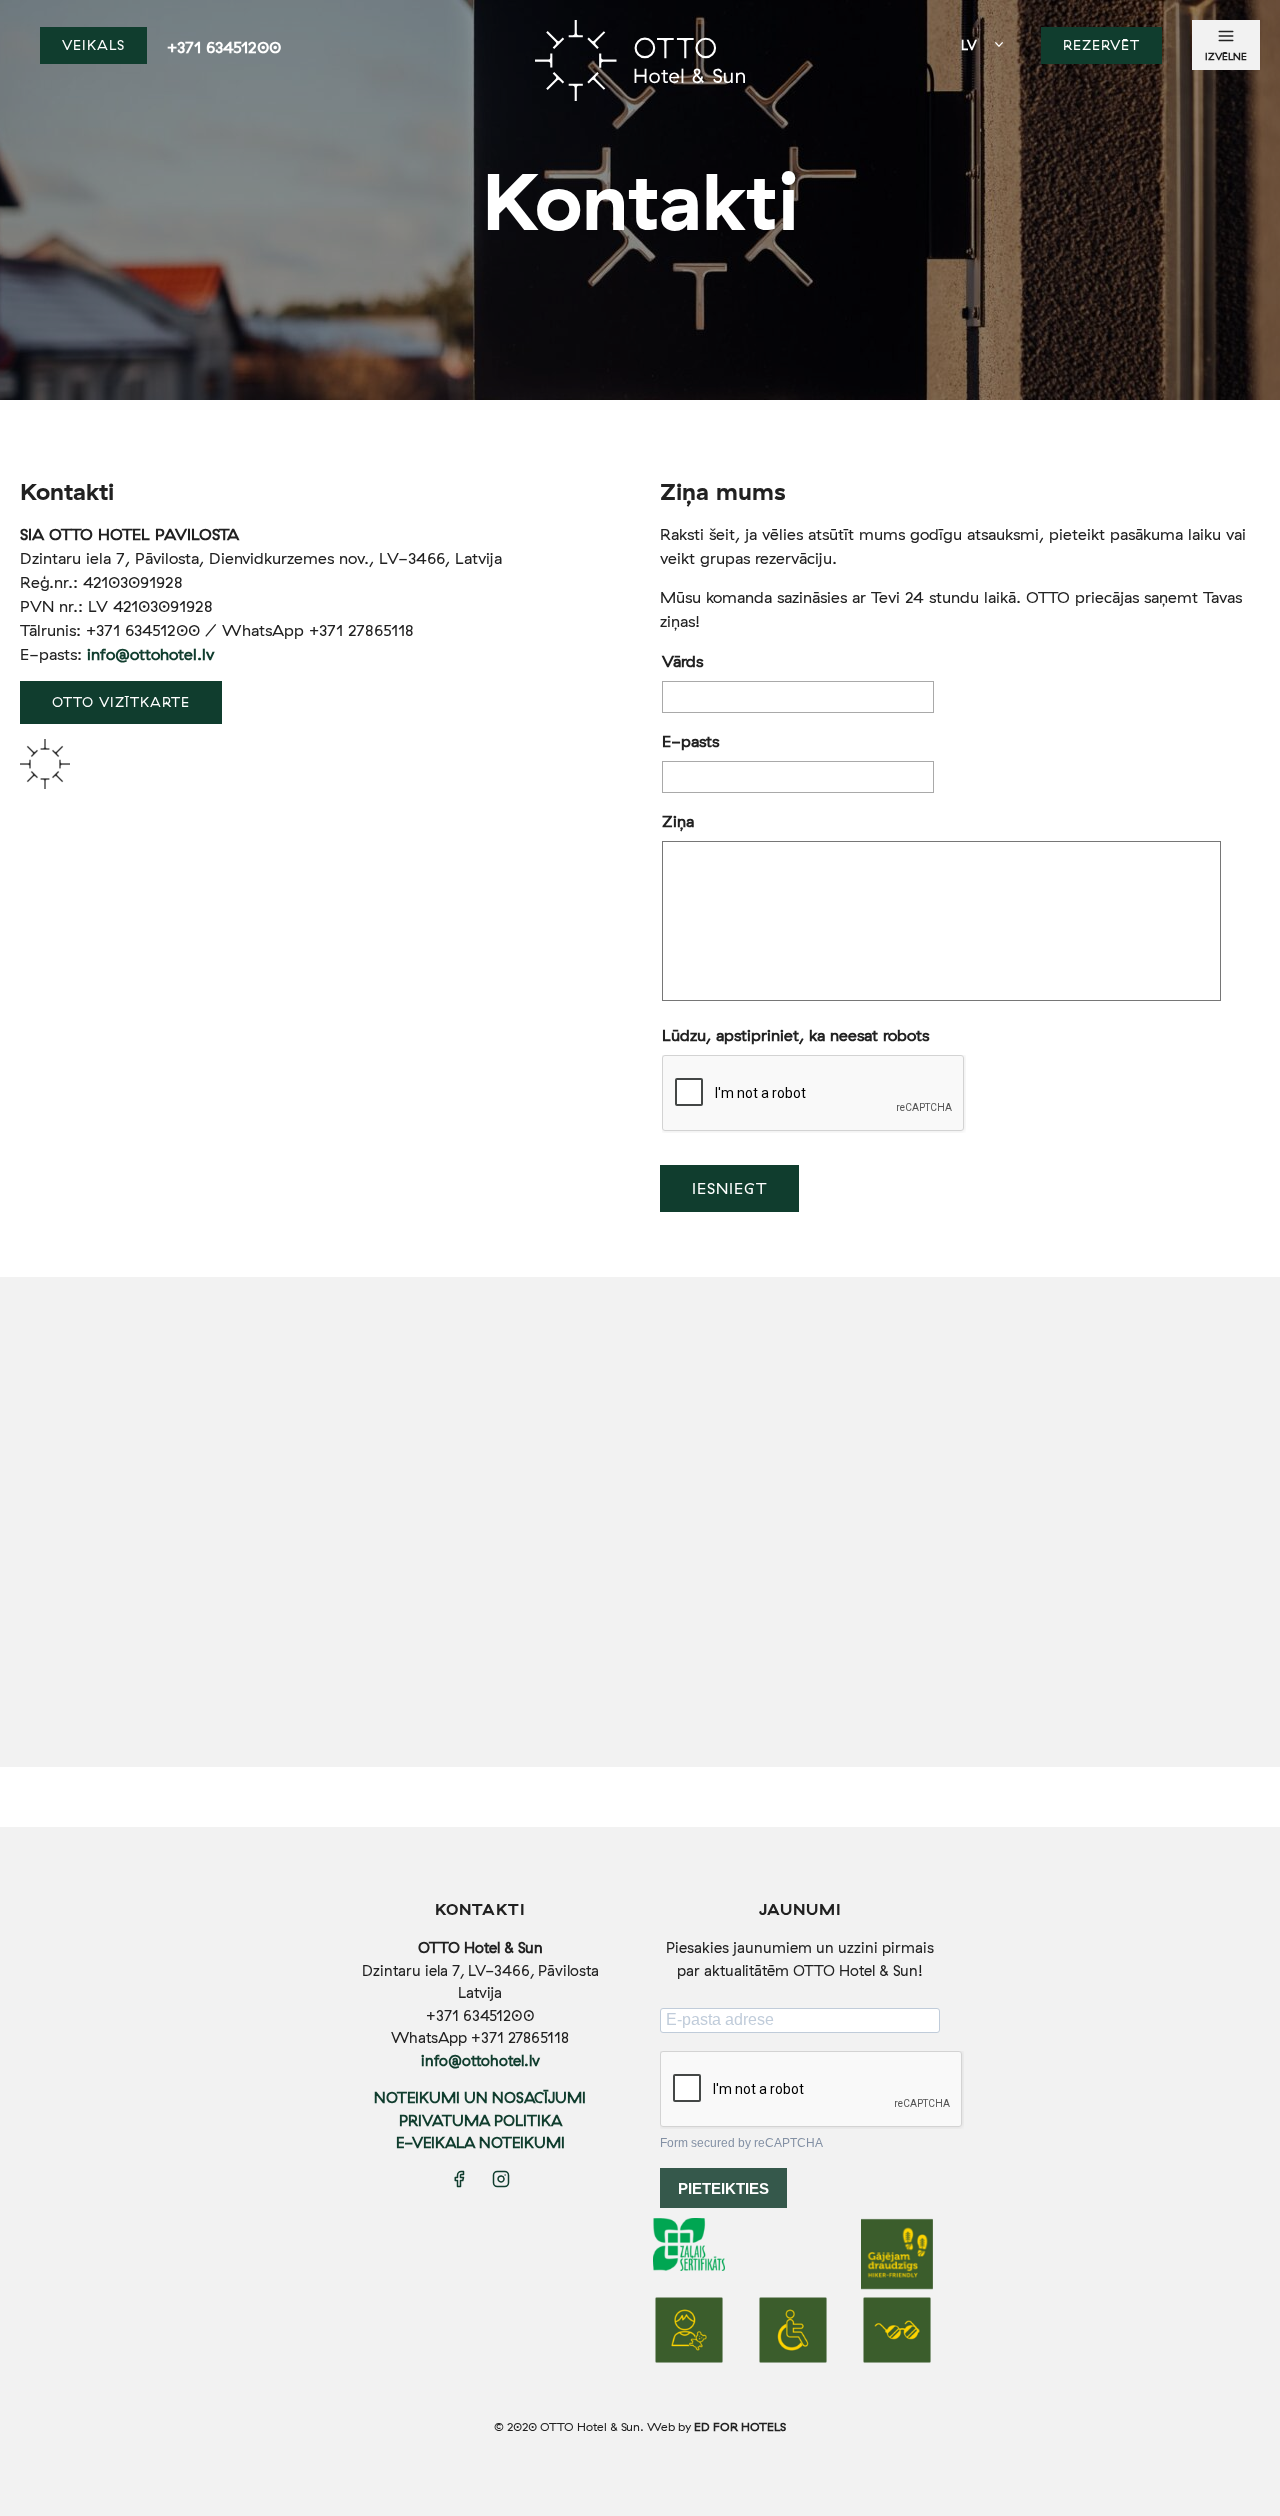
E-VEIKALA (437, 2142)
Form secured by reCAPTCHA (741, 2143)
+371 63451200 (224, 47)
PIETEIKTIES (723, 2188)
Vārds (682, 661)
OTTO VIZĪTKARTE (121, 701)
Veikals (93, 44)
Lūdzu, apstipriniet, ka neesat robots (795, 1035)
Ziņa (678, 821)
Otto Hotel (640, 70)
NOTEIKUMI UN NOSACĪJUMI (480, 2097)
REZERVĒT (1101, 44)
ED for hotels (740, 2426)
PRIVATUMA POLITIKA (480, 2120)
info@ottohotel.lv (150, 654)
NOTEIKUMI (522, 2142)
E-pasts (690, 741)
